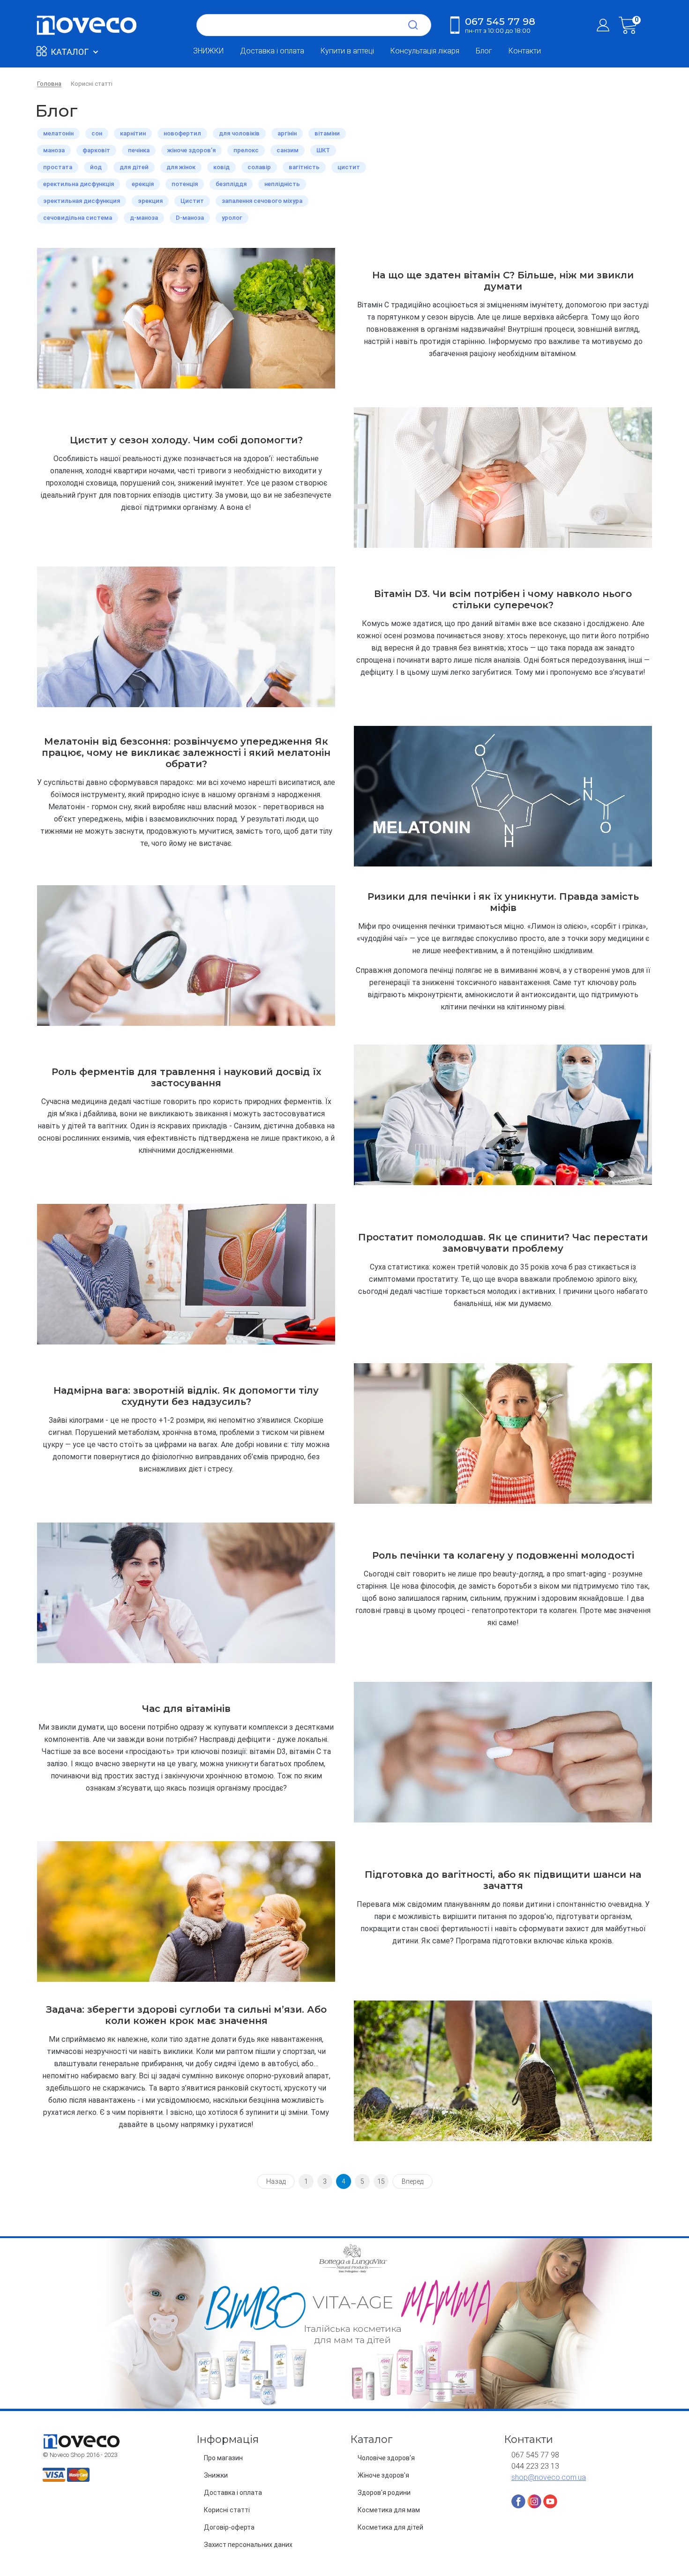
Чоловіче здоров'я (386, 2458)
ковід (221, 167)
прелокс (246, 150)
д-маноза (144, 218)
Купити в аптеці (347, 51)
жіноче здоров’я (191, 150)
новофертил (182, 133)
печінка (139, 150)
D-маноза (190, 218)
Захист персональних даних (248, 2545)
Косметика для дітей (390, 2527)
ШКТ (323, 150)
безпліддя (231, 184)
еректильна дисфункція (79, 184)
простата (58, 167)
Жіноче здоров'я (383, 2475)
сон (97, 133)
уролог (232, 218)
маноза (54, 150)
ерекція (143, 184)
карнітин (133, 133)
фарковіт (96, 150)
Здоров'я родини (384, 2493)
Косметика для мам (389, 2510)
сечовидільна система (78, 218)
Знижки (216, 2475)
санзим (288, 150)
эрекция (150, 201)
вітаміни (327, 133)
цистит (349, 167)
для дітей (134, 167)
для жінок (181, 167)
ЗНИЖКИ (208, 51)
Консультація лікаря (425, 51)
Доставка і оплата (272, 51)
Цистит (192, 201)
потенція (185, 184)
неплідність (282, 184)
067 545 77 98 (500, 25)
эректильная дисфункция (82, 201)
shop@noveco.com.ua (549, 2477)
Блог (484, 51)
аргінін (287, 133)
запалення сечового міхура (262, 201)
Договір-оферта (229, 2527)
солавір (259, 167)
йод (96, 167)
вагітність (304, 167)
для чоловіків (239, 133)
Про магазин (223, 2458)
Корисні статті (227, 2510)
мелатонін (58, 133)
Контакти (525, 51)
